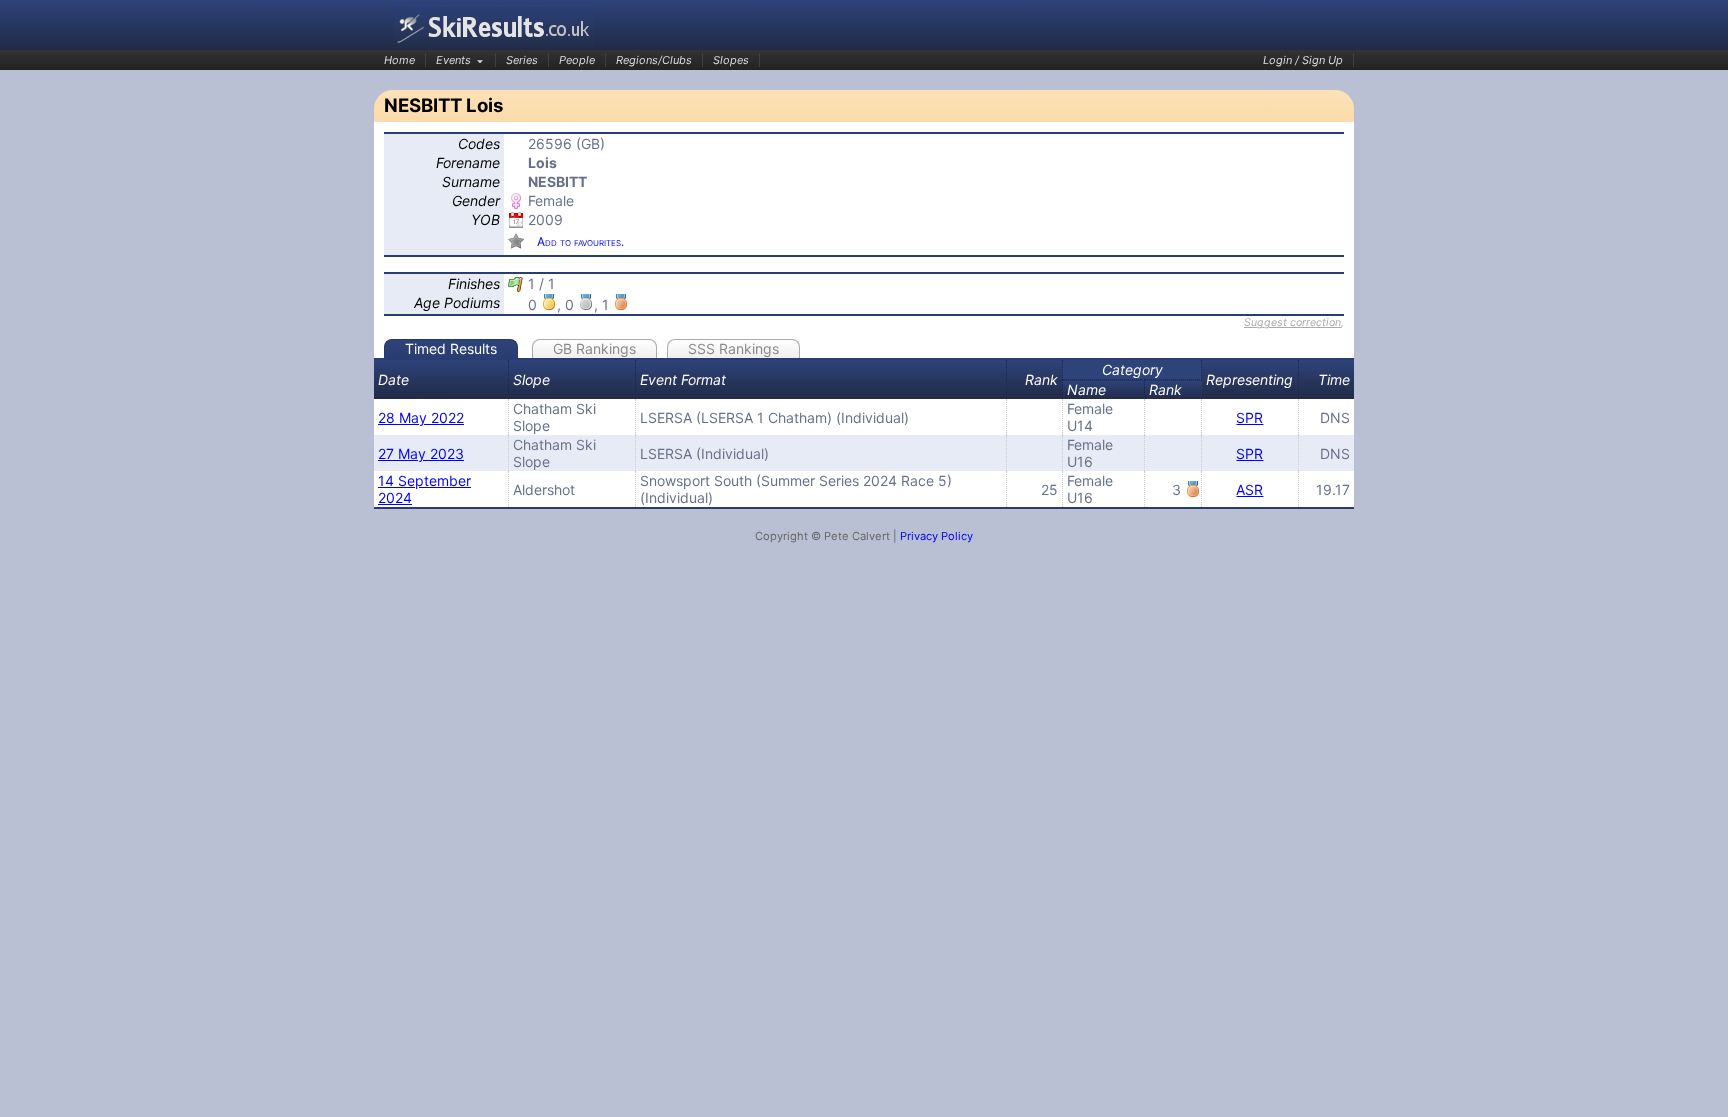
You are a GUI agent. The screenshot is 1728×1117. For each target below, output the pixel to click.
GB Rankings (594, 348)
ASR (1249, 489)
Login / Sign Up (1303, 60)
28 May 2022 (421, 417)
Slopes (731, 60)
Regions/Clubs (654, 60)
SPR (1249, 417)
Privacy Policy (936, 536)
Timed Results (451, 348)
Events (453, 60)
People (577, 60)
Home (399, 60)
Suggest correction (1292, 322)
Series (522, 60)
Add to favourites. (580, 241)
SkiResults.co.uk (494, 27)
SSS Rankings (733, 348)
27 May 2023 (421, 453)
